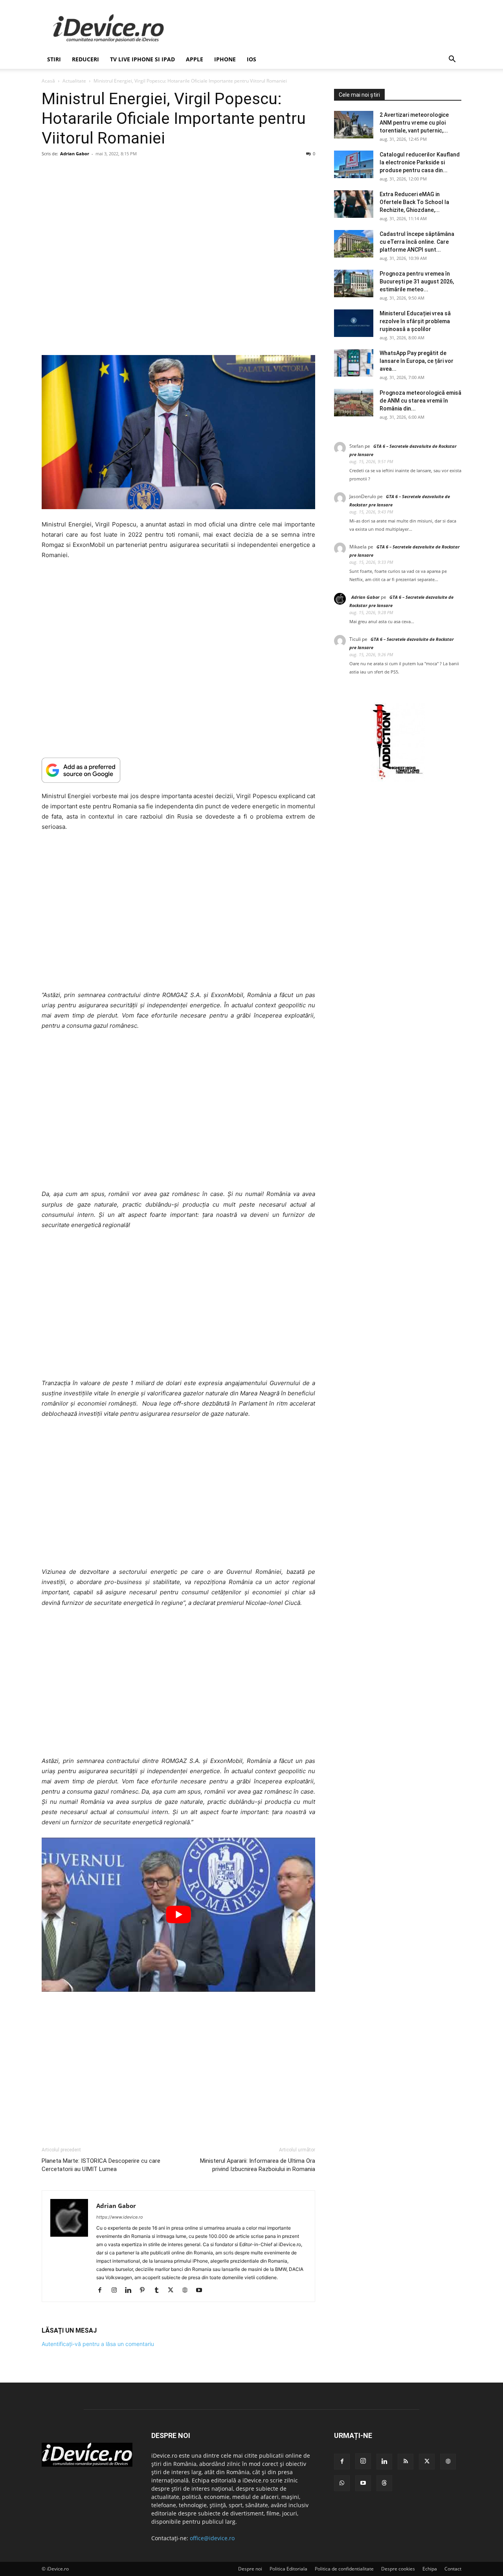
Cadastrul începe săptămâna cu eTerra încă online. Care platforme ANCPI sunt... (417, 242)
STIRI (54, 59)
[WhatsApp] (342, 2483)
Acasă (48, 81)
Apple (195, 59)
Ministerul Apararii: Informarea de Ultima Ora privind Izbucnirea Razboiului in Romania (258, 2165)
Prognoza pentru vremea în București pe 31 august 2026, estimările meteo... (417, 282)
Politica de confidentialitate (344, 2569)
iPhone (225, 59)
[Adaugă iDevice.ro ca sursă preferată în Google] (178, 770)
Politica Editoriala (288, 2569)
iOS (251, 59)
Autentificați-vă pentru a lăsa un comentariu (98, 2344)
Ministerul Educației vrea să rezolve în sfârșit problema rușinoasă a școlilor (415, 321)
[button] (452, 60)
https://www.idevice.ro (120, 2217)
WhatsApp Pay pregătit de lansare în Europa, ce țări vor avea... (417, 361)
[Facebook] (103, 2291)
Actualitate (74, 81)
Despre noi (250, 2569)
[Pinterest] (145, 2291)
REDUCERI (85, 59)
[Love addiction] (398, 779)
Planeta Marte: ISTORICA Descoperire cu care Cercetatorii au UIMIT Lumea (101, 2165)
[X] (173, 2291)
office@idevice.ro (212, 2538)
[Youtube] (202, 2291)
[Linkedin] (131, 2291)
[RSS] (406, 2462)
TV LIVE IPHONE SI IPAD (142, 59)
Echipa (430, 2569)
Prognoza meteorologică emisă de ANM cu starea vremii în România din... (420, 401)
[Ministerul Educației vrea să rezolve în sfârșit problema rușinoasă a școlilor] (354, 323)
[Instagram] (117, 2291)
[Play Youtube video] (178, 1915)
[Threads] (384, 2483)
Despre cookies (398, 2569)
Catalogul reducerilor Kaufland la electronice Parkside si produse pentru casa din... (420, 162)
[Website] (188, 2291)
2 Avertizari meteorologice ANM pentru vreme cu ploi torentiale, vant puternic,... (414, 123)
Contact (453, 2569)
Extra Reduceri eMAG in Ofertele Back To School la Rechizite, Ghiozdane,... (414, 202)
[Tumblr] (159, 2291)
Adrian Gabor (75, 154)
